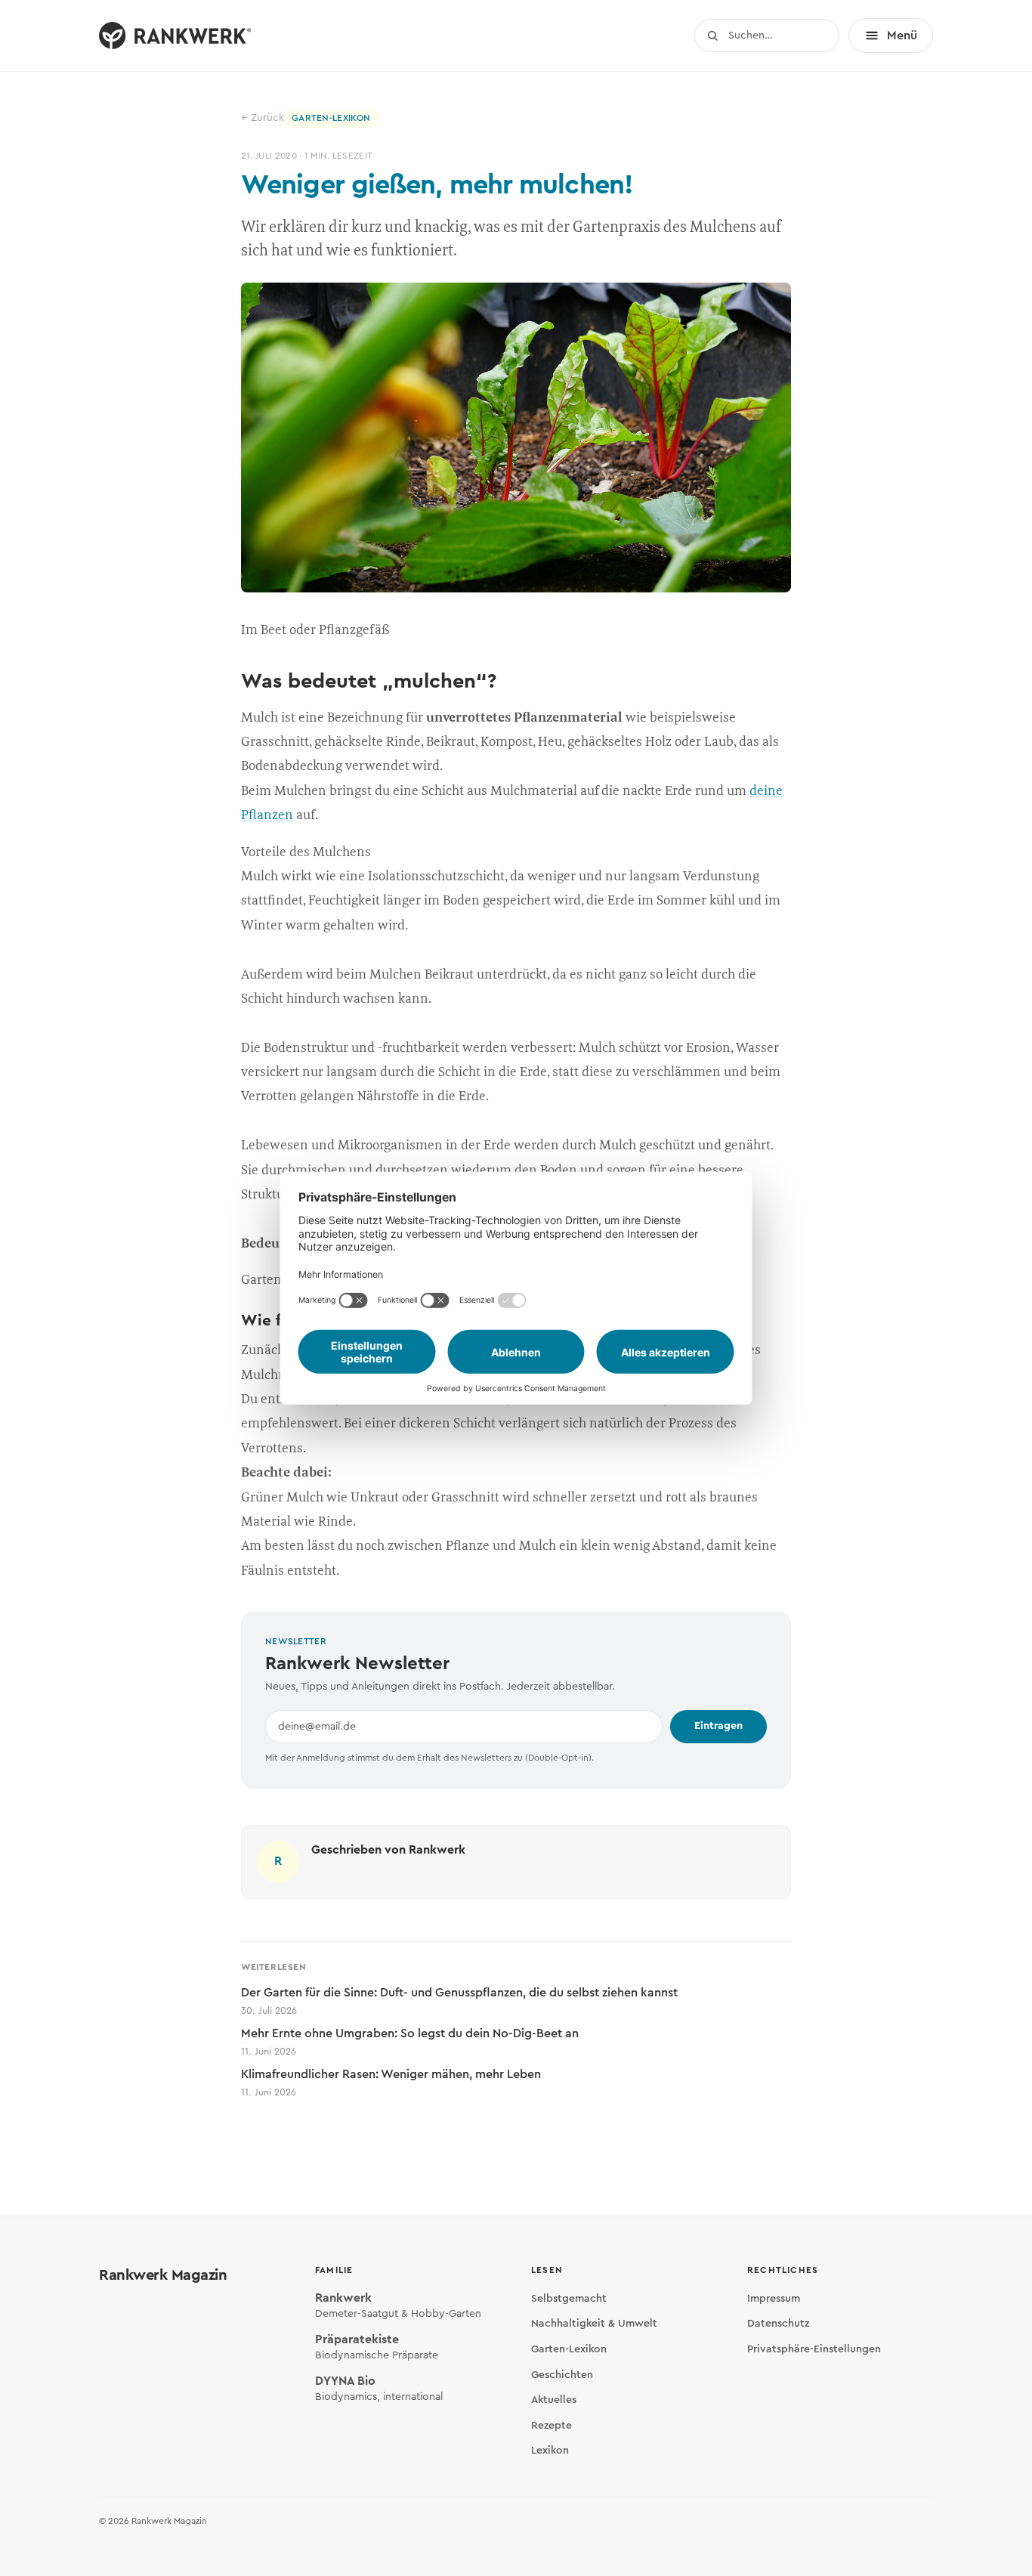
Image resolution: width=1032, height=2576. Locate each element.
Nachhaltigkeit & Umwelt (594, 2324)
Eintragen (718, 1726)
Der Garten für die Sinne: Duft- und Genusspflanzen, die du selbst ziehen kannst (459, 2001)
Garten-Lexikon (569, 2349)
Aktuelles (554, 2400)
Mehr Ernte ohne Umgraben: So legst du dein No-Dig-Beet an (410, 2042)
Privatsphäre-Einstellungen (814, 2349)
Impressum (774, 2299)
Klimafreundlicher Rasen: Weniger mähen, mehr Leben (391, 2083)
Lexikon (550, 2451)
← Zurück (263, 118)
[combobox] (767, 36)
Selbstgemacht (569, 2299)
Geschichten (562, 2375)
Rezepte (552, 2426)
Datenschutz (778, 2324)
